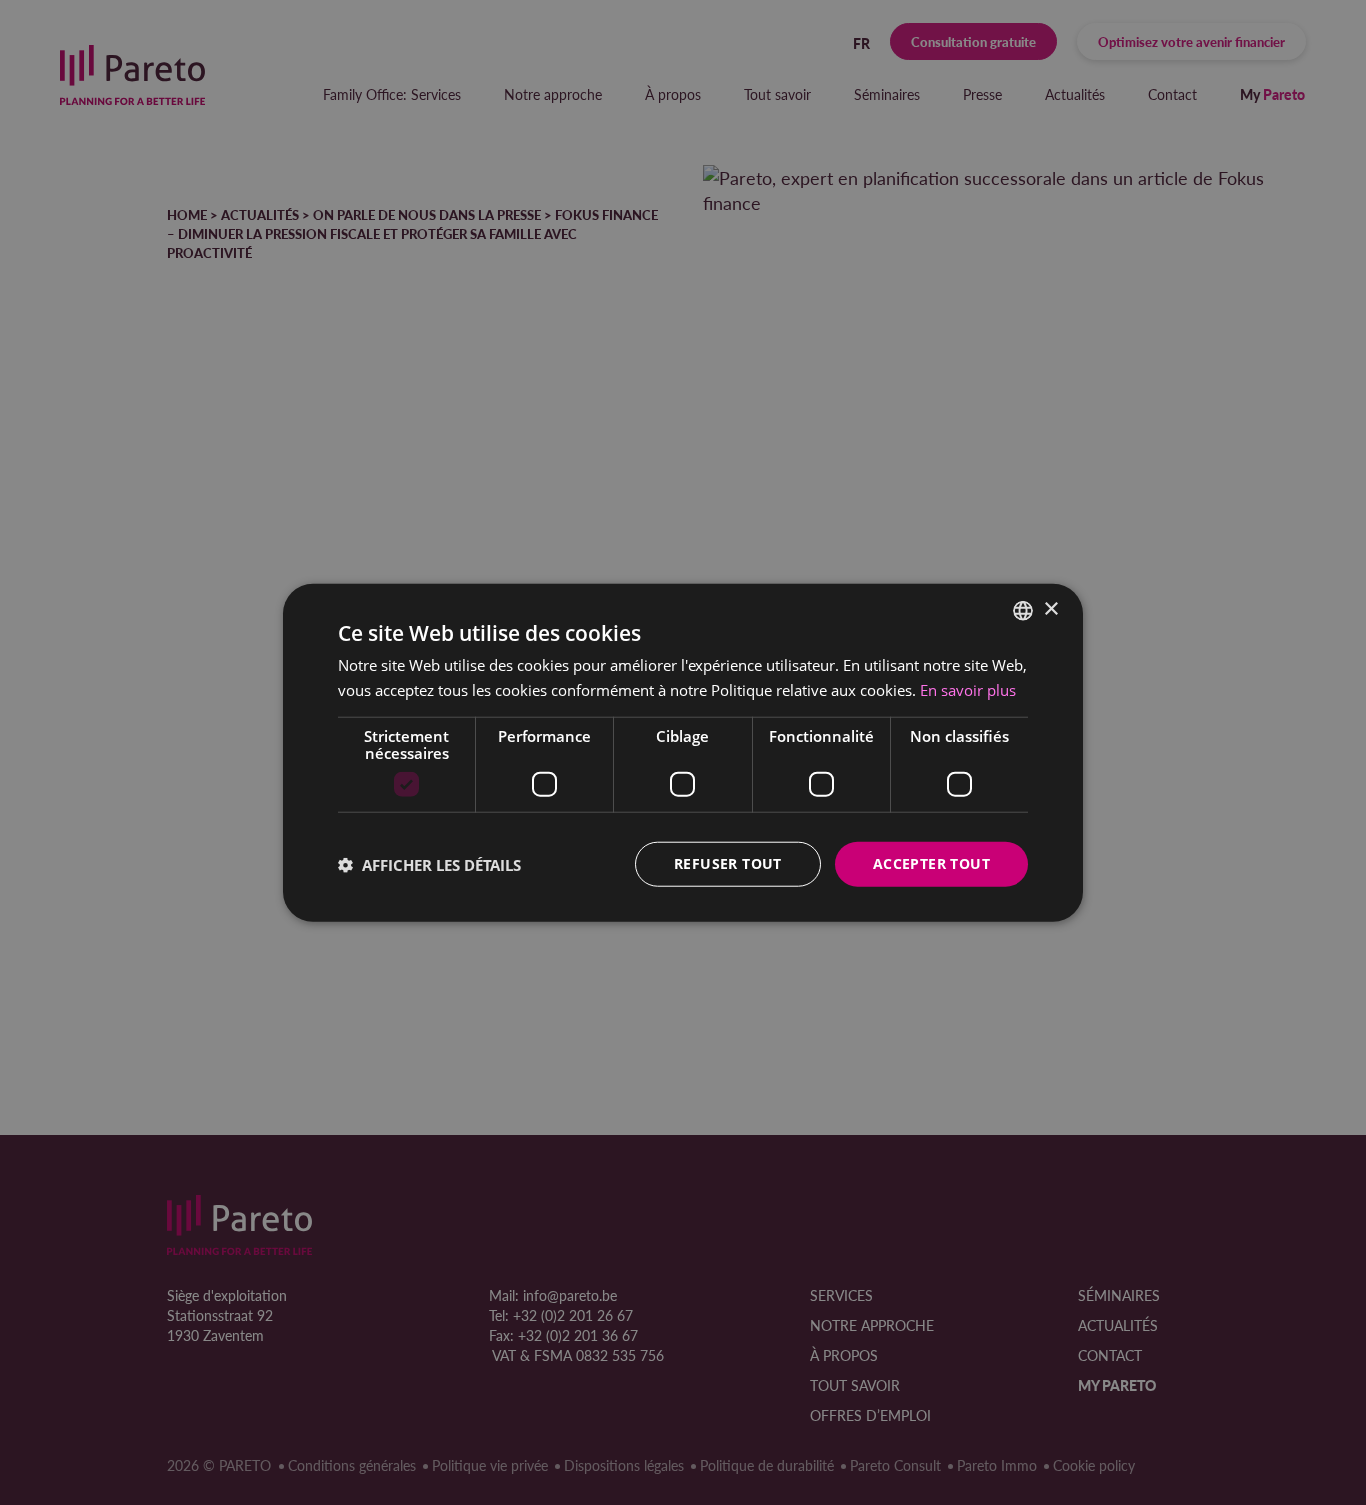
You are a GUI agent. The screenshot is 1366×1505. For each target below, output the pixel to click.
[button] (429, 864)
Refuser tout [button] (728, 863)
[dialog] (683, 752)
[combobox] (1023, 610)
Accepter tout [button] (931, 863)
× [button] (1050, 609)
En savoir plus (968, 689)
